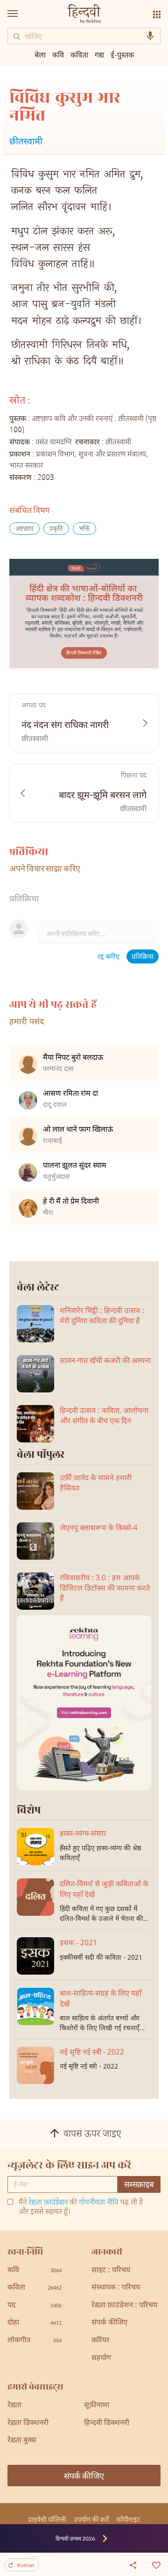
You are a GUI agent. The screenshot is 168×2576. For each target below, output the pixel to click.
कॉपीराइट (128, 2519)
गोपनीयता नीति (99, 2203)
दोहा (35, 2323)
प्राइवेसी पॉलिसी (47, 2519)
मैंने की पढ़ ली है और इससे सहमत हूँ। (81, 2208)
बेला (40, 54)
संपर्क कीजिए (109, 2323)
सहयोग (101, 2358)
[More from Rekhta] (157, 14)
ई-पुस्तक (122, 54)
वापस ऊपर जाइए (92, 2134)
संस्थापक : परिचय (116, 2288)
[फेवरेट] (156, 2564)
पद (35, 2306)
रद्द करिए (108, 957)
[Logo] (84, 15)
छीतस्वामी (26, 142)
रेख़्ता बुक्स (22, 2441)
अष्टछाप (24, 529)
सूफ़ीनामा (97, 2406)
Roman (26, 2565)
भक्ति (84, 529)
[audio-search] (150, 36)
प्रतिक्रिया (143, 957)
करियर (101, 2341)
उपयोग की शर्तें (91, 2519)
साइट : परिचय (111, 2271)
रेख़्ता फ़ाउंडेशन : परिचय (124, 2306)
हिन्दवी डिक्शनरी (107, 2423)
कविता (79, 54)
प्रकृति (56, 529)
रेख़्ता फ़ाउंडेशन (48, 2203)
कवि (58, 54)
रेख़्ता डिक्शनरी (28, 2423)
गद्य (99, 54)
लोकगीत (35, 2341)
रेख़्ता (14, 2406)
